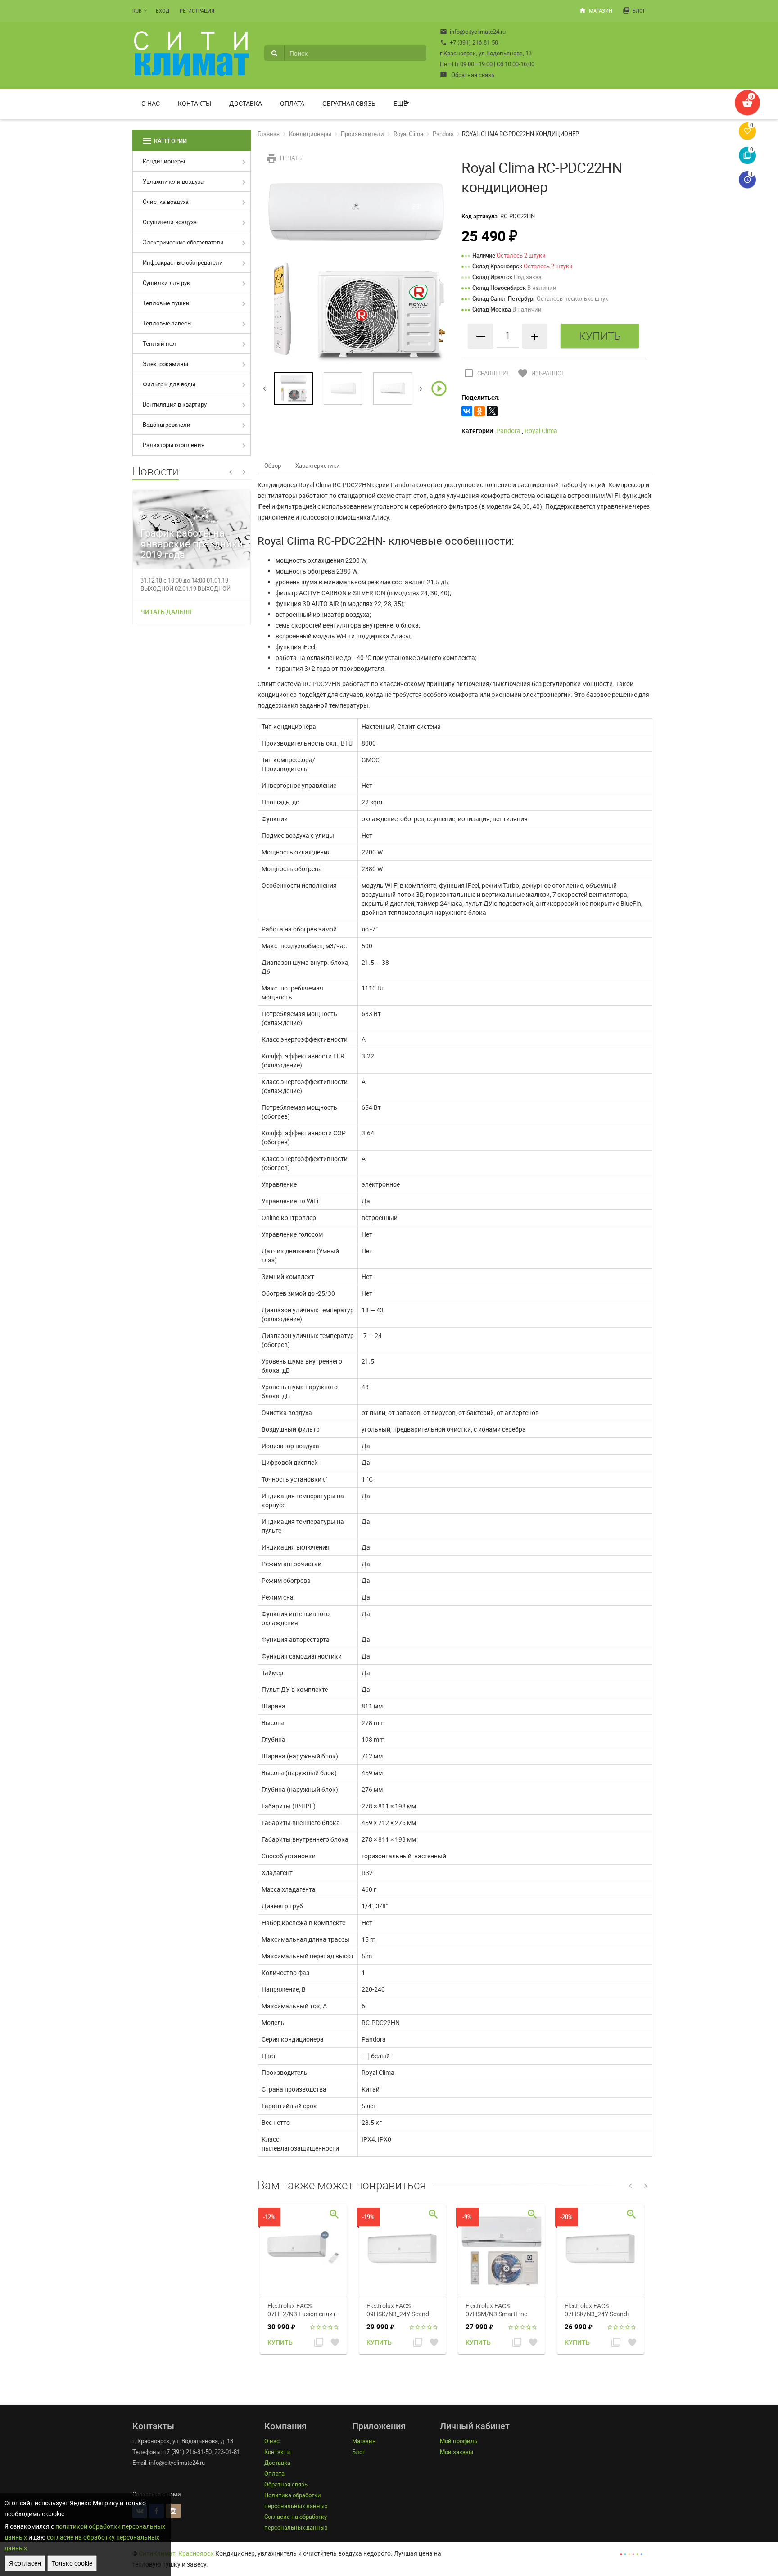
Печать (284, 158)
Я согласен (25, 2563)
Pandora (443, 134)
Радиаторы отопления (174, 445)
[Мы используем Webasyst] (631, 2553)
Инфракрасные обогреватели (183, 262)
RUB (137, 11)
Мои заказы (457, 2452)
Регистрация (197, 11)
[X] (492, 411)
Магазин (596, 10)
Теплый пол (159, 343)
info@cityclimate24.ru (473, 32)
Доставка (246, 103)
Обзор (273, 465)
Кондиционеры (164, 161)
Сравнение (486, 373)
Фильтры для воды (169, 384)
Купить (280, 2342)
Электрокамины (165, 364)
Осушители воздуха (170, 222)
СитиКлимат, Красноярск (176, 2553)
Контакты (194, 103)
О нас (151, 103)
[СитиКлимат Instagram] (173, 2511)
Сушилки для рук (166, 283)
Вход (163, 11)
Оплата (292, 103)
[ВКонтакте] (467, 411)
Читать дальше (167, 612)
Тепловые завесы (167, 323)
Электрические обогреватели (183, 242)
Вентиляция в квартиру (175, 404)
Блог (634, 10)
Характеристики (318, 465)
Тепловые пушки (166, 303)
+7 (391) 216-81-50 (469, 42)
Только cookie (72, 2563)
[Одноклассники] (479, 411)
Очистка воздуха (166, 202)
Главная (269, 134)
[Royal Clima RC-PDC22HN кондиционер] (356, 271)
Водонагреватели (167, 425)
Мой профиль (459, 2441)
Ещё (400, 103)
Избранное (541, 373)
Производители (362, 134)
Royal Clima (408, 134)
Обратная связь (467, 75)
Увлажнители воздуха (173, 181)
